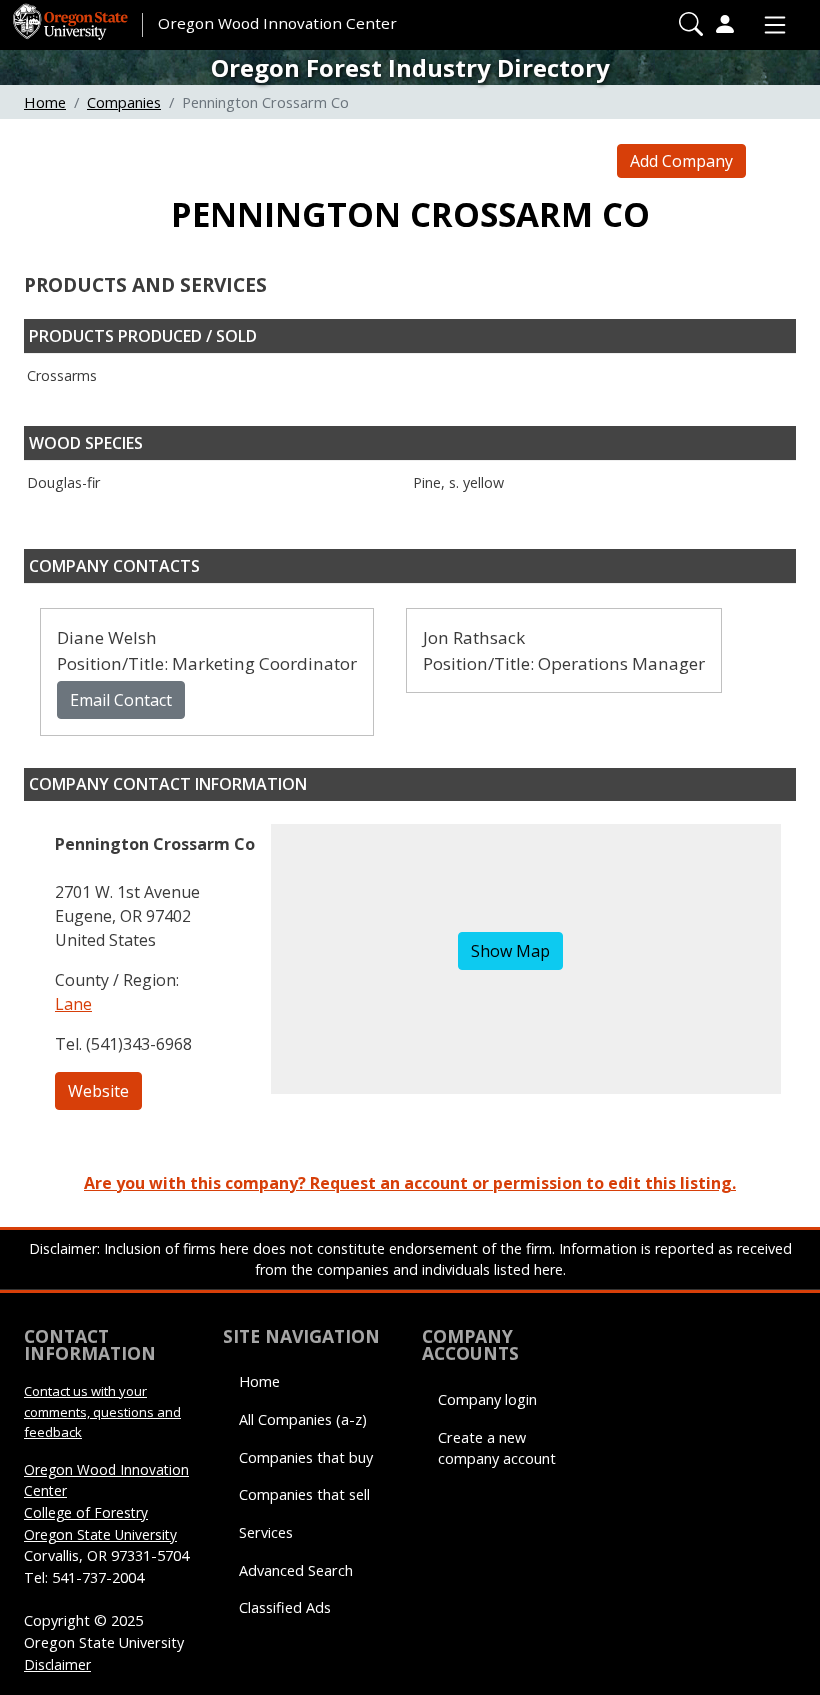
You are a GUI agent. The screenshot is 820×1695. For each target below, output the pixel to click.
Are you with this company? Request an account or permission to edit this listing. (410, 1183)
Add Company (681, 161)
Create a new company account (497, 1448)
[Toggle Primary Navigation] (770, 25)
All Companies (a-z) (303, 1419)
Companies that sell (304, 1494)
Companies (124, 102)
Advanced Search (296, 1570)
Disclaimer (57, 1664)
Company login (487, 1399)
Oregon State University (100, 1534)
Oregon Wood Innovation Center (277, 23)
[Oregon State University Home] (72, 15)
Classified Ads (285, 1607)
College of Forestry (86, 1512)
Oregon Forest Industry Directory (410, 67)
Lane (73, 1004)
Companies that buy (306, 1457)
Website (98, 1091)
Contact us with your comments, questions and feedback (102, 1411)
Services (266, 1532)
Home (45, 102)
